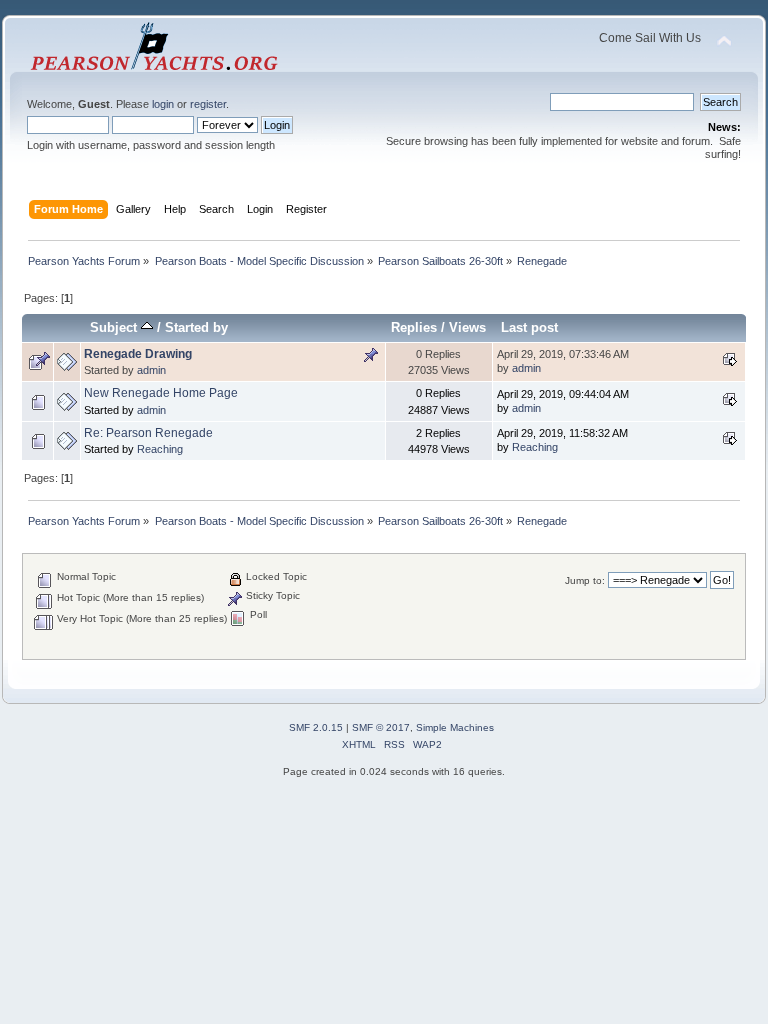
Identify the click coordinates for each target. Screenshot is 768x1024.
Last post (529, 327)
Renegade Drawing (138, 354)
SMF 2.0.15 (316, 727)
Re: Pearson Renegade (148, 433)
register (208, 104)
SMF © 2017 (381, 727)
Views (467, 327)
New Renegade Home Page (161, 393)
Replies (414, 327)
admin (151, 370)
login (163, 104)
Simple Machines (455, 727)
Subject (115, 327)
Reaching (160, 449)
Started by (196, 327)
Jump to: (585, 580)
